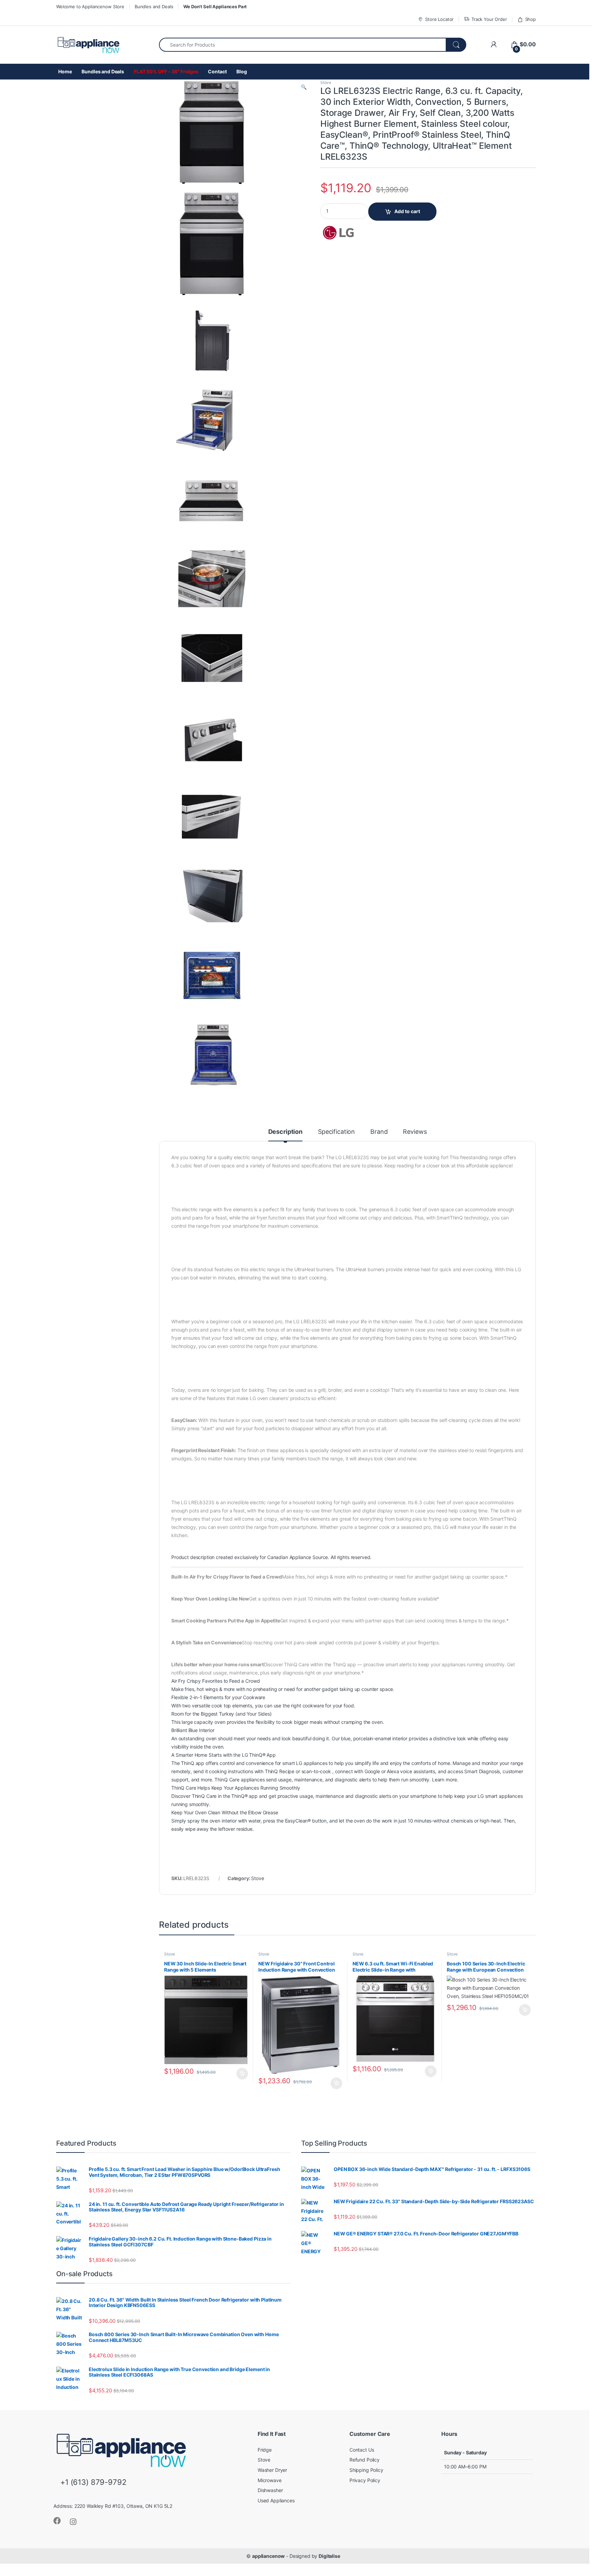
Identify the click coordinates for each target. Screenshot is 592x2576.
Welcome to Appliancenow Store (90, 7)
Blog (242, 71)
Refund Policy (365, 2460)
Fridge (265, 2450)
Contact (217, 71)
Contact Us (362, 2450)
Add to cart (407, 211)
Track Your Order (489, 19)
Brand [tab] (379, 1132)
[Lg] (346, 233)
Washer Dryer (272, 2470)
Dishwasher (270, 2490)
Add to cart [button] (242, 2074)
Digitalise (329, 2556)
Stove (326, 82)
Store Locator (439, 19)
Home (65, 71)
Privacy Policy (365, 2480)
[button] (304, 87)
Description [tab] (285, 1132)
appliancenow (268, 2556)
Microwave (270, 2480)
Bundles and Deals (154, 7)
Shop (531, 19)
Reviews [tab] (415, 1132)
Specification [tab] (336, 1132)
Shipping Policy (366, 2470)
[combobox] (303, 45)
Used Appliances (276, 2500)
